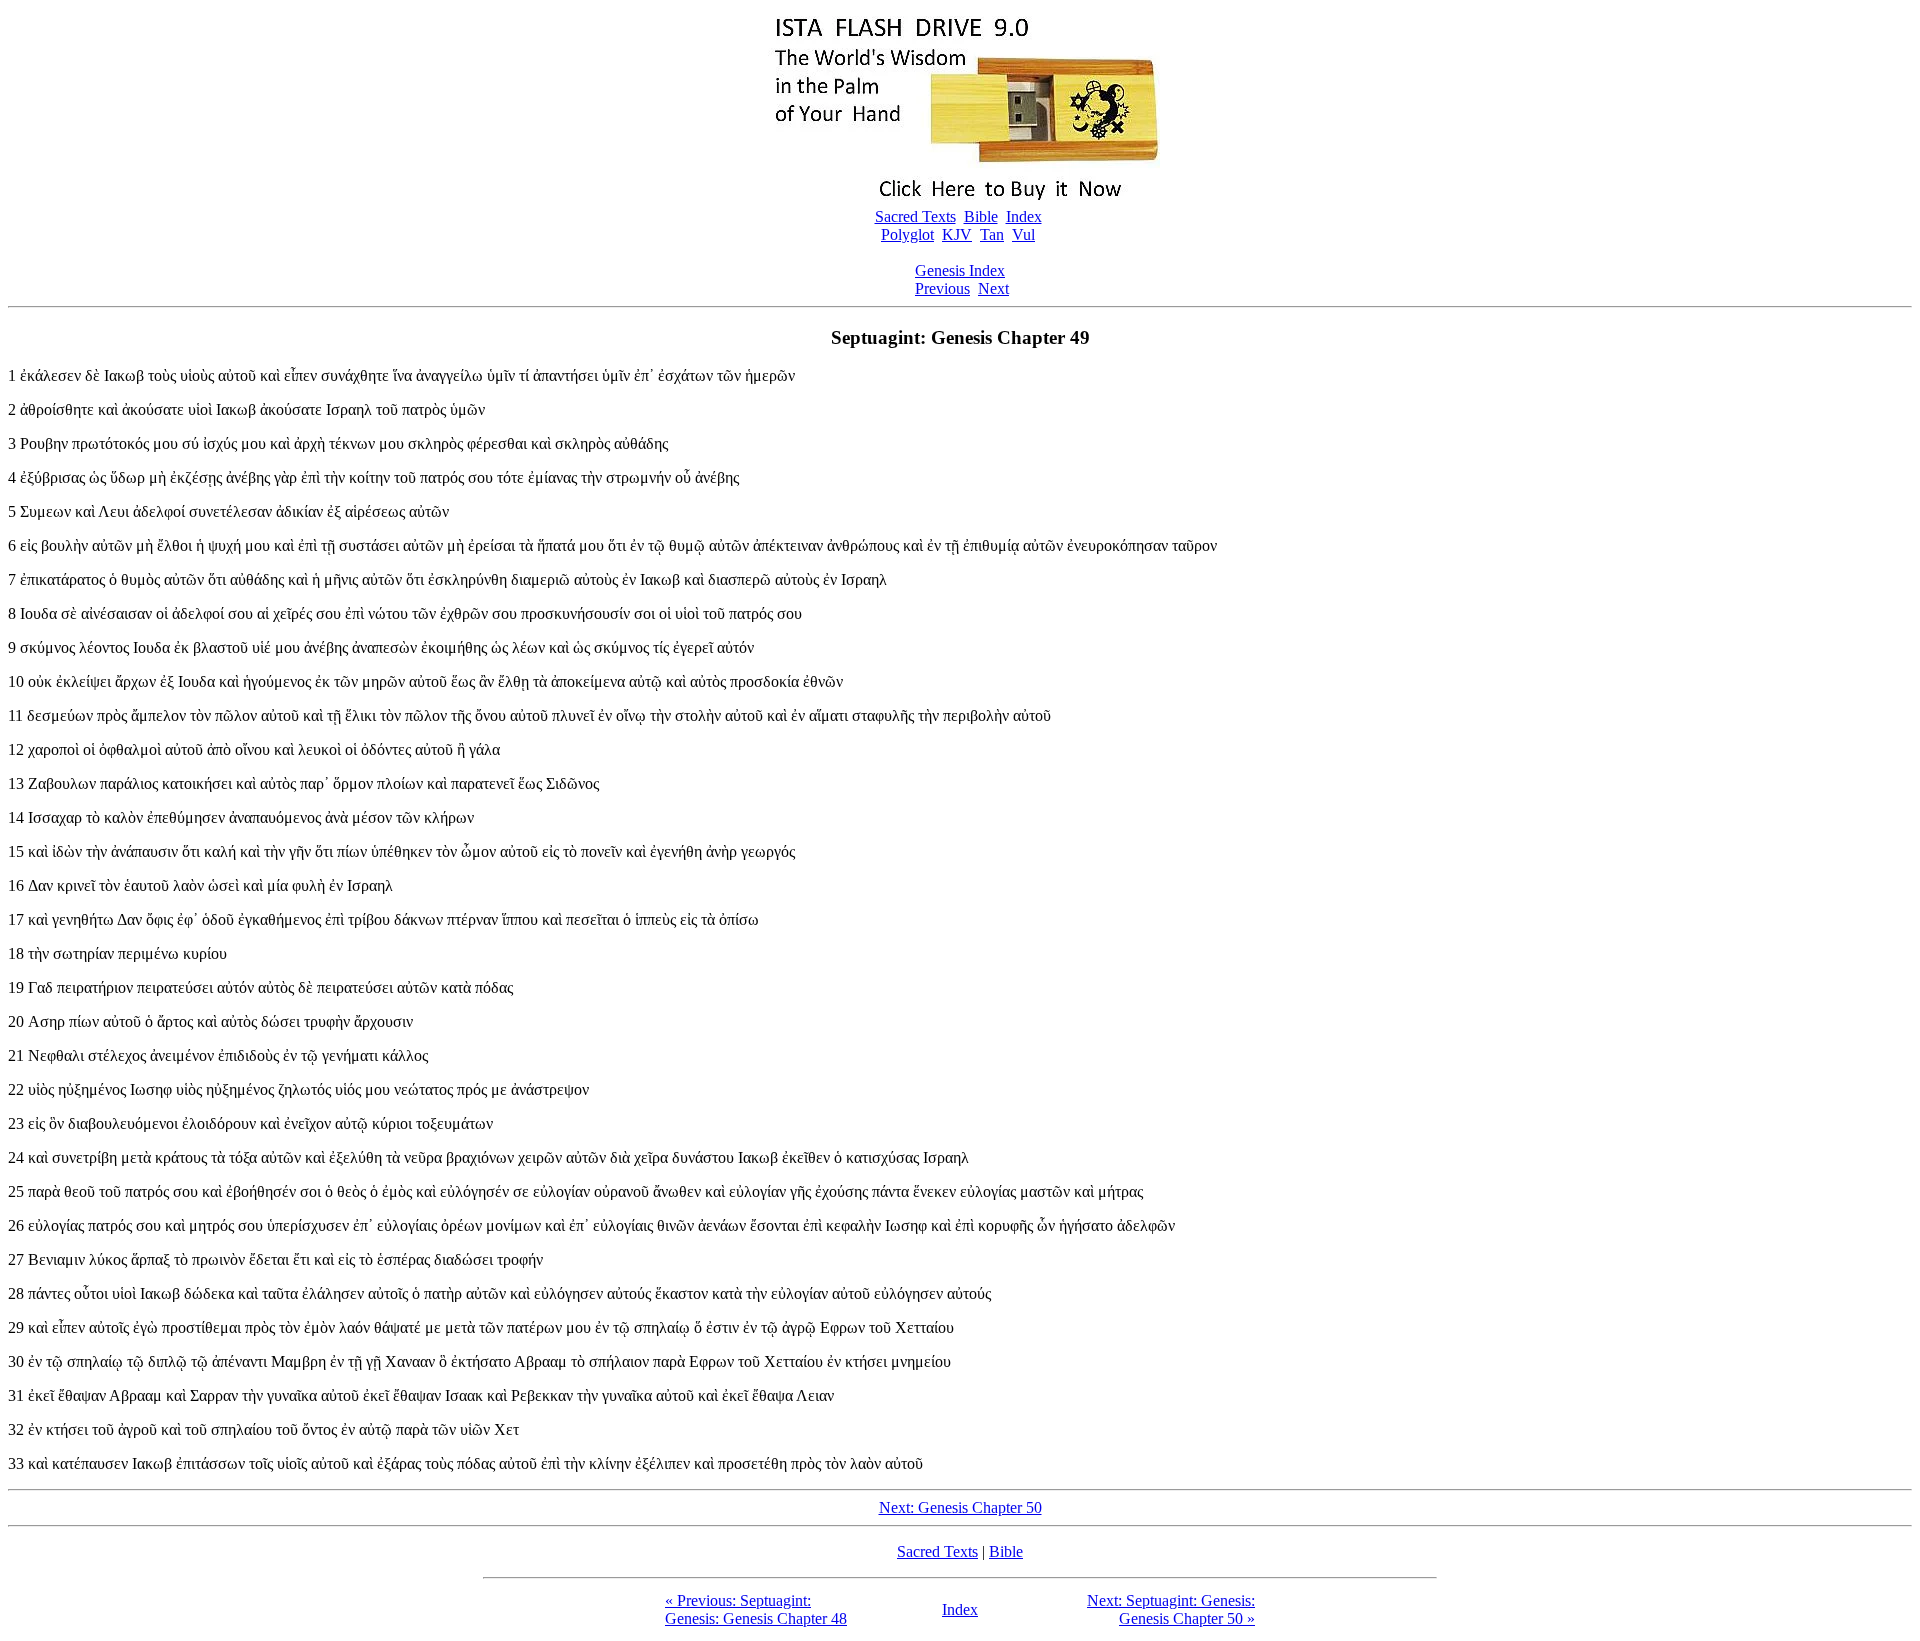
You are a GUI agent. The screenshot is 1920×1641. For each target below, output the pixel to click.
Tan (992, 234)
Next (993, 288)
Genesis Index (960, 270)
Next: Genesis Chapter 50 (960, 1507)
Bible (981, 216)
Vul (1023, 234)
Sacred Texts (915, 216)
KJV (957, 234)
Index (1024, 216)
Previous (942, 288)
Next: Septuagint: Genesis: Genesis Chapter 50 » (1171, 1609)
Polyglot (907, 234)
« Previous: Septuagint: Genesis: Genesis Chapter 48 (756, 1609)
